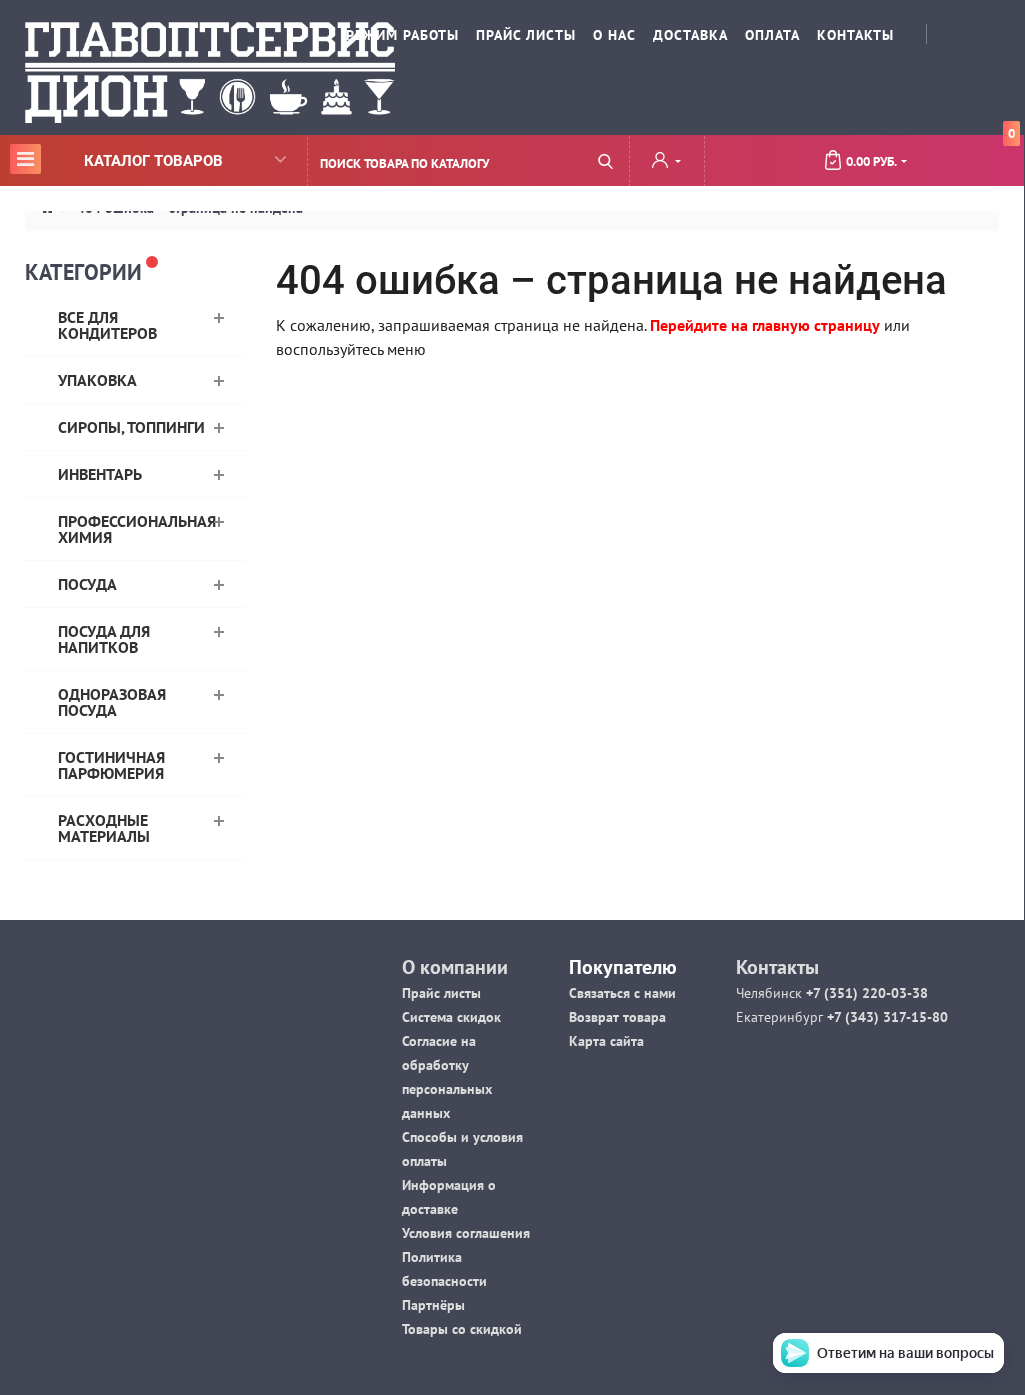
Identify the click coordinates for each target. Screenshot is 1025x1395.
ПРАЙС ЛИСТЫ (526, 35)
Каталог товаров (119, 160)
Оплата (772, 35)
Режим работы (402, 35)
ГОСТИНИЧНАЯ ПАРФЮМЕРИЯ (111, 765)
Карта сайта (606, 1041)
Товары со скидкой (462, 1329)
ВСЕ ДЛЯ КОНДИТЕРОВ (107, 325)
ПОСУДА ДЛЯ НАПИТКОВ (104, 639)
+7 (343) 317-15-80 (885, 1017)
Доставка (690, 35)
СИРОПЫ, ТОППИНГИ (131, 427)
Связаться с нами (622, 993)
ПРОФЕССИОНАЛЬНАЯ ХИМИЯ (137, 529)
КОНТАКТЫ (855, 35)
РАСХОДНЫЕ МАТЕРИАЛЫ (104, 828)
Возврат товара (617, 1017)
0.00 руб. (930, 153)
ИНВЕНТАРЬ (100, 474)
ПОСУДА (87, 584)
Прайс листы (441, 993)
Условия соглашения (466, 1233)
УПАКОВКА (97, 380)
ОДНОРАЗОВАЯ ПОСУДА (112, 702)
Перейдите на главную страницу (765, 325)
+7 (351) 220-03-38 (865, 993)
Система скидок (451, 1017)
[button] (666, 162)
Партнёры (433, 1305)
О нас (614, 35)
